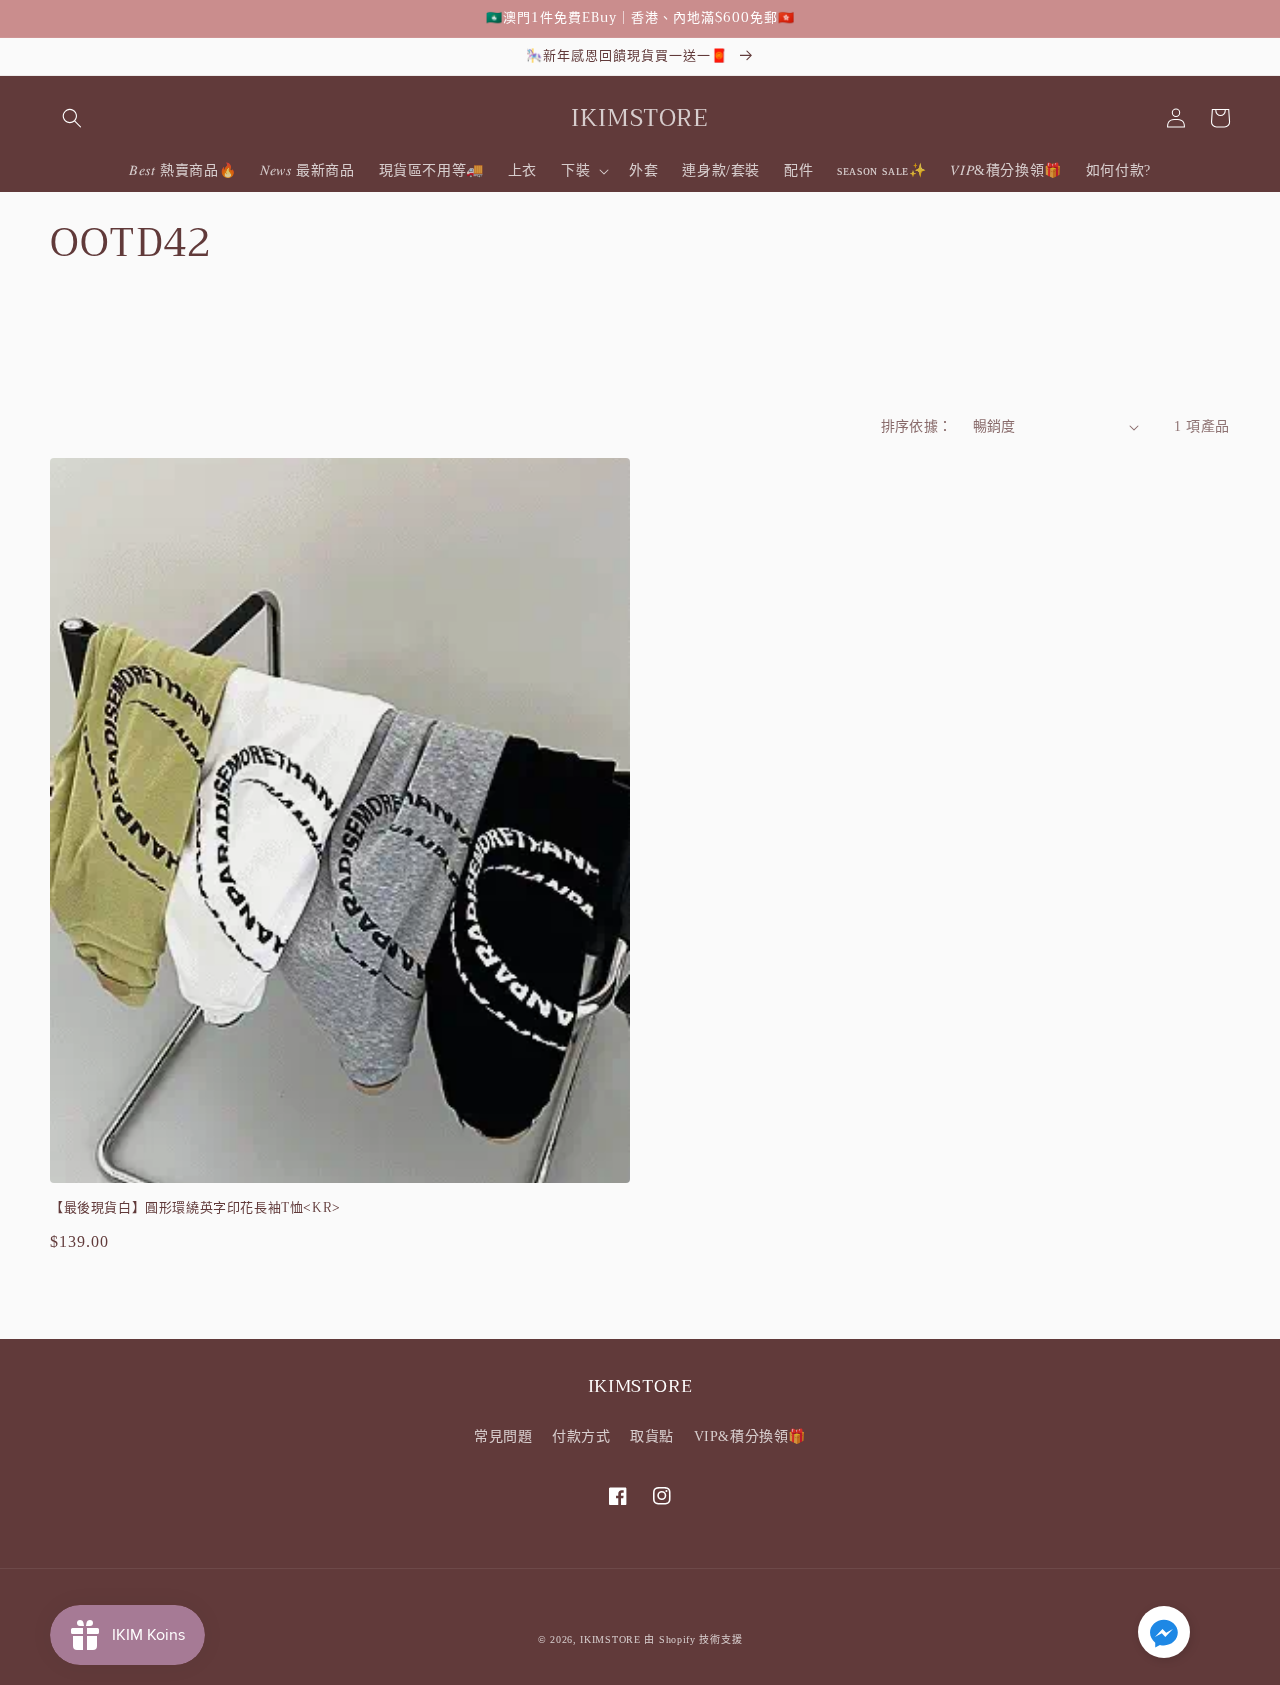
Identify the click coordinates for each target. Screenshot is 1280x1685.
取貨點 (652, 1436)
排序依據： (917, 426)
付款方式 (581, 1436)
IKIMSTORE (610, 1639)
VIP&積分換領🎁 (750, 1436)
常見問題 (503, 1436)
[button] (72, 118)
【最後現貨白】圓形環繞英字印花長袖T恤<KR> (195, 1208)
